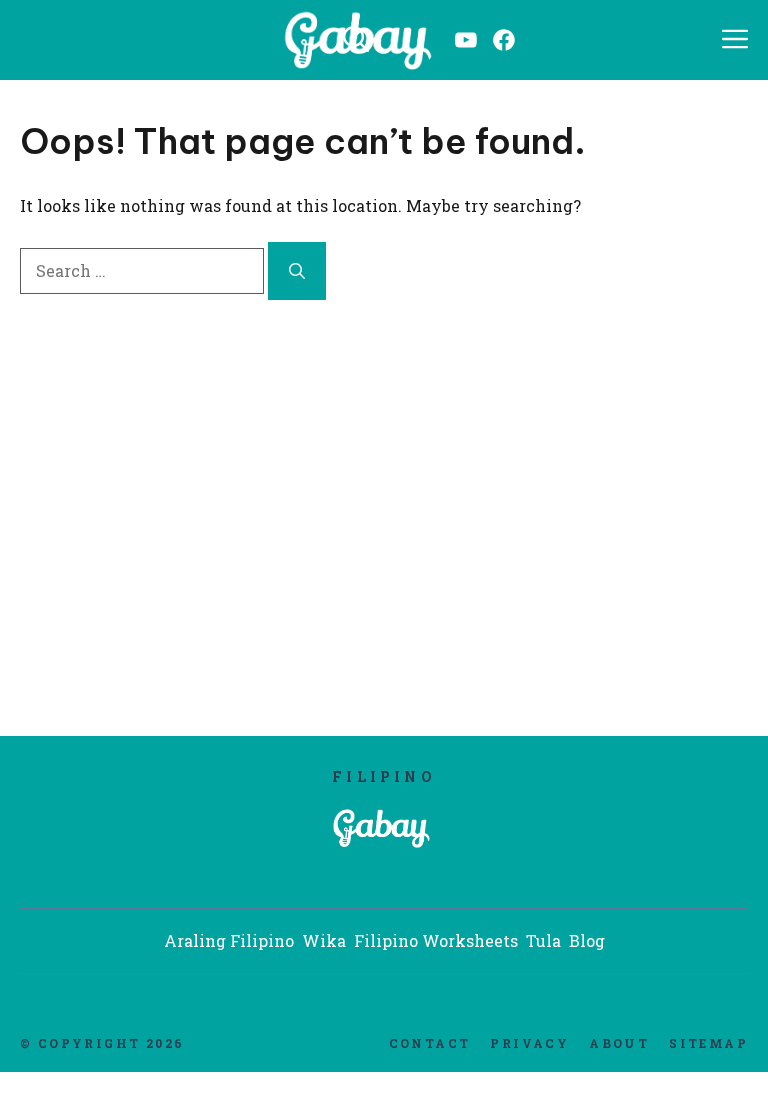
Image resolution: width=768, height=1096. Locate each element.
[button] (356, 40)
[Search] (297, 271)
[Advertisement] (384, 495)
